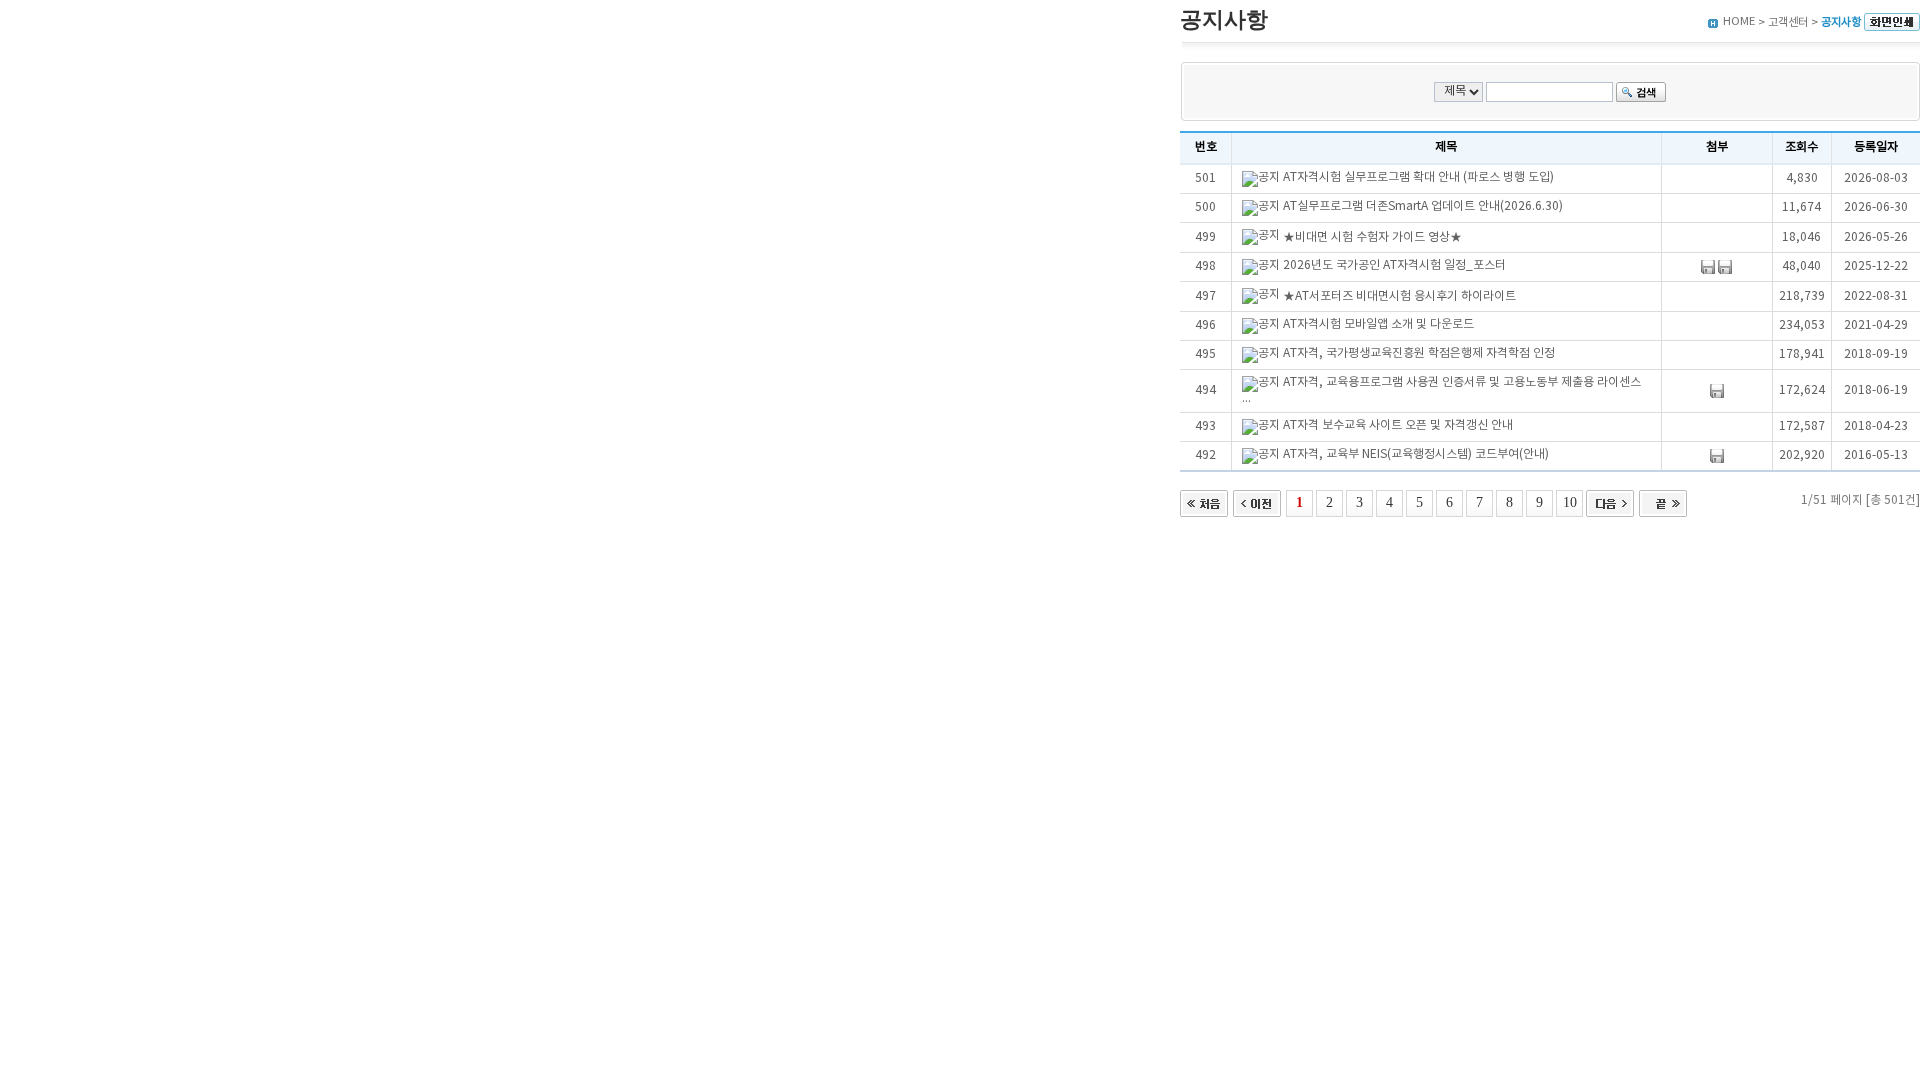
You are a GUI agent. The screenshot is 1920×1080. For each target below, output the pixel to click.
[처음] (1204, 501)
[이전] (1257, 501)
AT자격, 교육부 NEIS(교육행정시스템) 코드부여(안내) (1416, 454)
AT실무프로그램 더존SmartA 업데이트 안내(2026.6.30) (1423, 206)
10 (1570, 502)
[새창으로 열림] (1892, 22)
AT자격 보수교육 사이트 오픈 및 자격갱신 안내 (1398, 425)
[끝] (1663, 501)
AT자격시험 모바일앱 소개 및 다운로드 (1378, 324)
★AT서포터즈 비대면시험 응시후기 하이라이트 (1399, 296)
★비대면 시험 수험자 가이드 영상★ (1372, 237)
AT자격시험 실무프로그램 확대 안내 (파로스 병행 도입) (1418, 177)
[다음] (1610, 501)
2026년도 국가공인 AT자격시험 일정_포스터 (1394, 265)
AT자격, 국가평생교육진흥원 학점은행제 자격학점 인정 (1419, 353)
